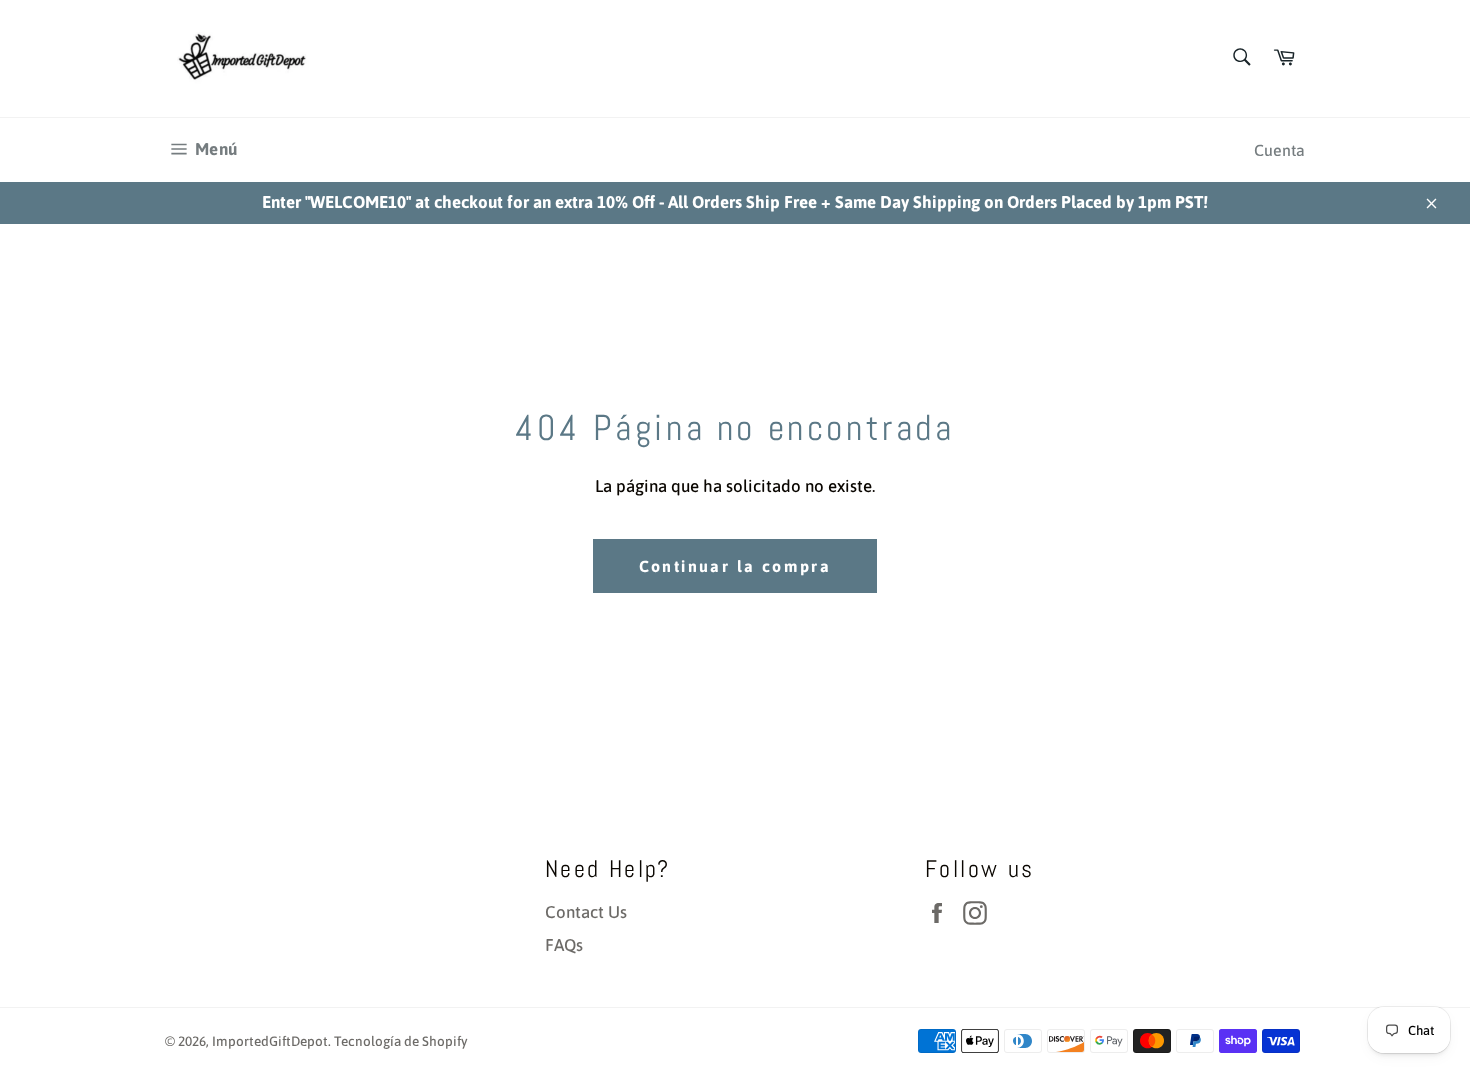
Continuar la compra (735, 566)
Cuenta (1279, 150)
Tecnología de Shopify (401, 1041)
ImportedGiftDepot (270, 1041)
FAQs (564, 945)
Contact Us (586, 912)
